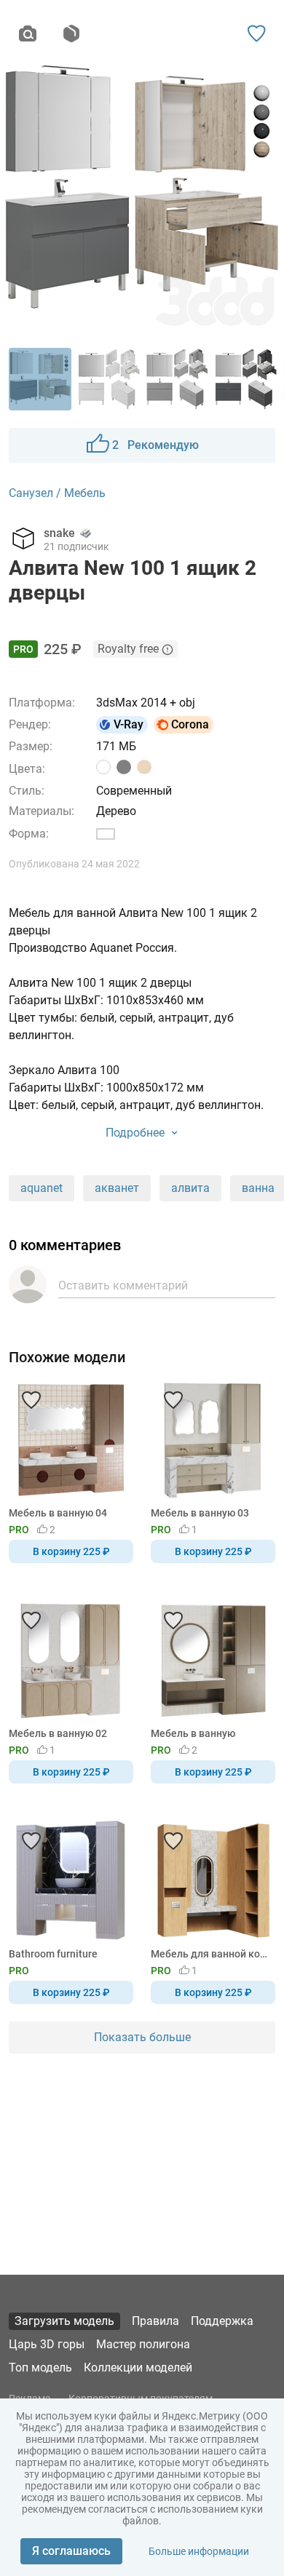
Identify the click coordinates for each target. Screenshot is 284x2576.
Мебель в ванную (193, 1733)
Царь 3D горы (47, 2344)
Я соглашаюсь (71, 2551)
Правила (155, 2321)
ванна (258, 1188)
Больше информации (199, 2551)
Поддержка (222, 2321)
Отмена (96, 1312)
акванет (117, 1188)
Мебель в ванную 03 (200, 1513)
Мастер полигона (143, 2344)
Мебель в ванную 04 (58, 1513)
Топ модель (40, 2368)
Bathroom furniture (53, 1954)
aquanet (42, 1188)
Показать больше (142, 2037)
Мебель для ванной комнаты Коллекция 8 (210, 1954)
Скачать (187, 1312)
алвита (190, 1188)
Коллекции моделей (138, 2368)
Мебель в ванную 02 (58, 1733)
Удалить (187, 1312)
